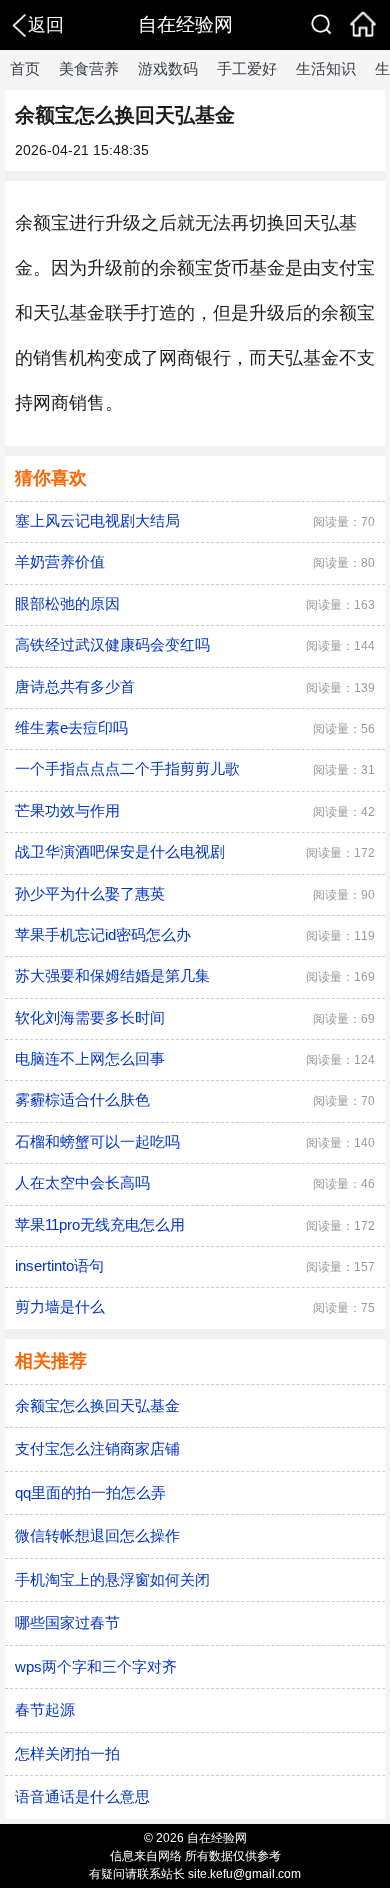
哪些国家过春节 (67, 1622)
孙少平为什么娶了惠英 (90, 893)
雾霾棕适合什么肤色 (82, 1099)
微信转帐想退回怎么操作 (97, 1535)
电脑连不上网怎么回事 (90, 1058)
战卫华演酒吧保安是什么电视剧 (120, 851)
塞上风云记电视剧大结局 (97, 520)
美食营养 (89, 68)
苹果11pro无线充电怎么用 (100, 1224)
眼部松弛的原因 (67, 603)
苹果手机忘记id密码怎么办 (103, 934)
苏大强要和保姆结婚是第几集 (112, 975)
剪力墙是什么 (60, 1306)
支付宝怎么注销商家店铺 (97, 1448)
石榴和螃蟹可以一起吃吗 (97, 1141)
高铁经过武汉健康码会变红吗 (112, 644)
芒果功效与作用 (67, 810)
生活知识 (326, 68)
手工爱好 (247, 68)
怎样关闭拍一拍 (67, 1753)
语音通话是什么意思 (82, 1796)
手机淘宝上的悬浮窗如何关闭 (112, 1579)
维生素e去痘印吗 (71, 727)
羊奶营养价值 (60, 561)
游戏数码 (168, 68)
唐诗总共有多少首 (75, 686)
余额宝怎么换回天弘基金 (97, 1405)
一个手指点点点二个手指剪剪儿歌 (127, 768)
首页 (25, 68)
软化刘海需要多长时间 (90, 1017)
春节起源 (45, 1709)
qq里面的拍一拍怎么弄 (90, 1492)
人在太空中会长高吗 (82, 1182)
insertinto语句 (59, 1265)
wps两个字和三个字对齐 (96, 1666)
